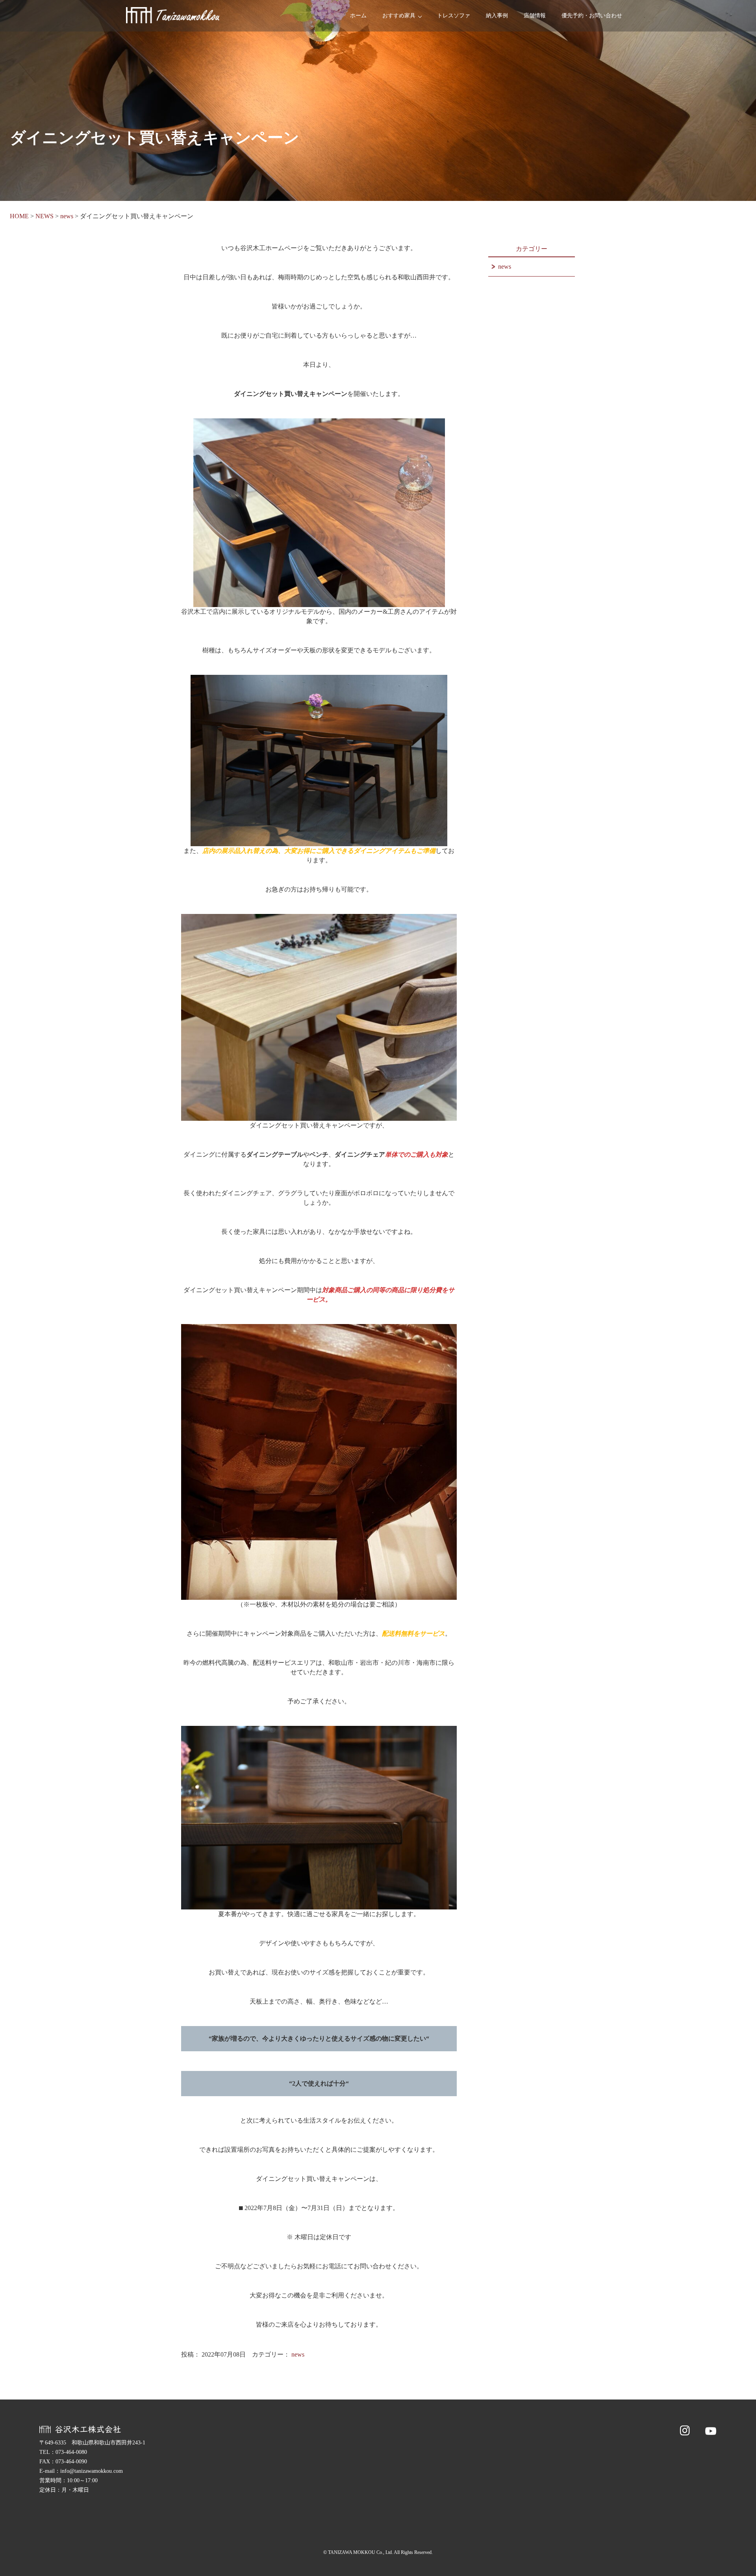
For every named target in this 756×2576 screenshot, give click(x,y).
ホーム (358, 16)
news (298, 2354)
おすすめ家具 (399, 16)
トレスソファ (454, 16)
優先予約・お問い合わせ (592, 16)
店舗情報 (535, 16)
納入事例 (497, 16)
